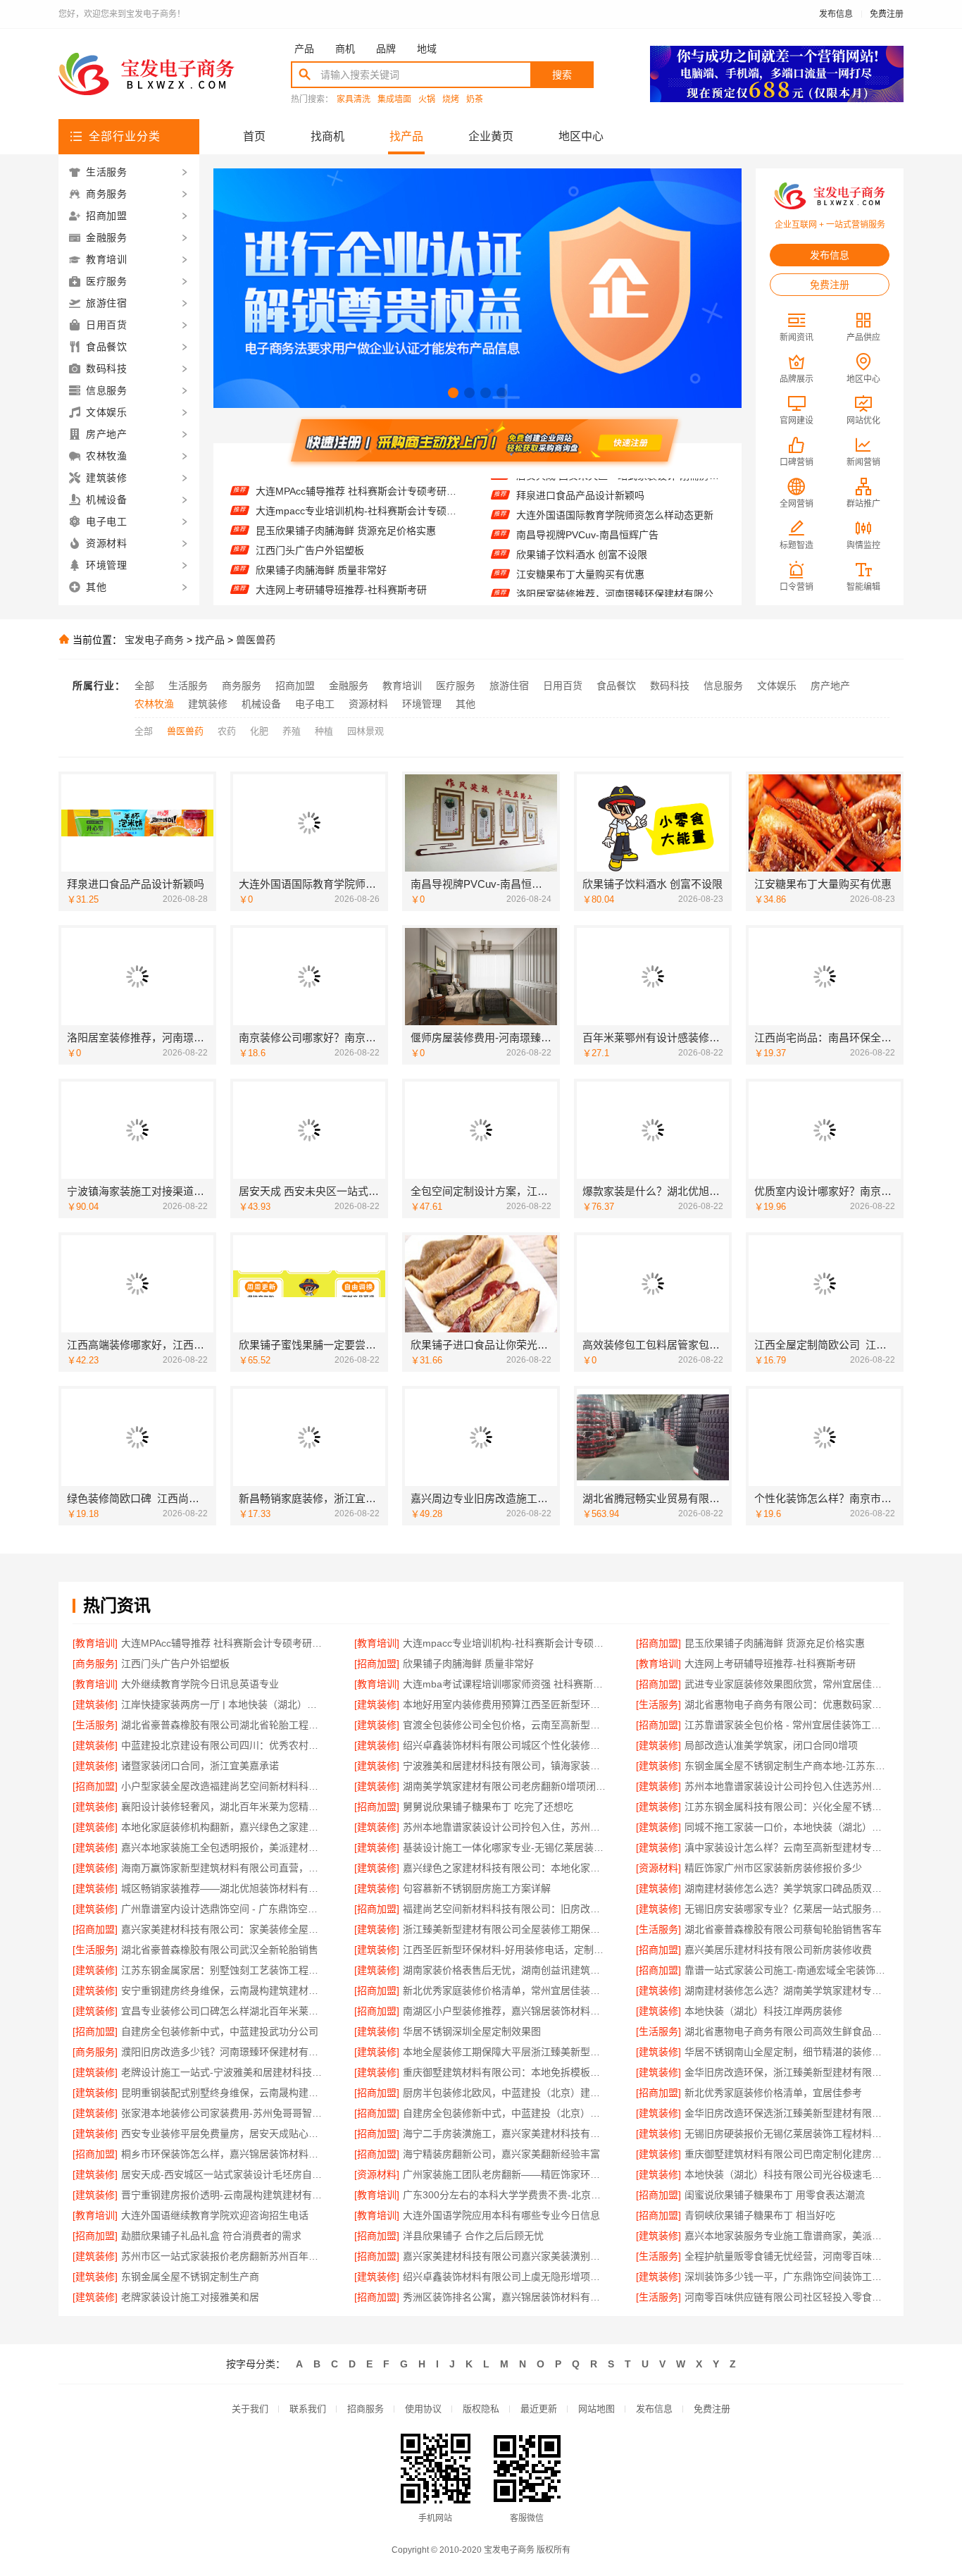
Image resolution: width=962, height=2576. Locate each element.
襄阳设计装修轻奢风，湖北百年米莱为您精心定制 (224, 1807)
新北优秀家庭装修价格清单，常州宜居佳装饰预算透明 (505, 1990)
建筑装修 (208, 704)
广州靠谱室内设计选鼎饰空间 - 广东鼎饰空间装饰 (224, 1909)
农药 (227, 731)
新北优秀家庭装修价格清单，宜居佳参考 (773, 2093)
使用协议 (423, 2409)
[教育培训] (95, 1643)
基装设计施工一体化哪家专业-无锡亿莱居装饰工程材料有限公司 (505, 1847)
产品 (304, 49)
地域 (427, 49)
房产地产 (830, 686)
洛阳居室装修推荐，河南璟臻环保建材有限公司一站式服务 (620, 561)
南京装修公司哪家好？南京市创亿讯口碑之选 (615, 581)
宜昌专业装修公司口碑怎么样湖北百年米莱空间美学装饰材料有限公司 (224, 2011)
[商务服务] (95, 1664)
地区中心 (581, 136)
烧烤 (451, 100)
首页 (254, 136)
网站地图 (596, 2409)
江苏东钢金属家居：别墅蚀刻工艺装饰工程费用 (224, 1970)
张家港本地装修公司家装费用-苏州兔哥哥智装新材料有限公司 (224, 2113)
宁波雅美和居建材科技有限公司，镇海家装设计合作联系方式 (505, 1766)
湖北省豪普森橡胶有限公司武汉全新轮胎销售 (220, 1950)
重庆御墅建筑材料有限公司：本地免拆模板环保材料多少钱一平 (505, 2072)
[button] (453, 393)
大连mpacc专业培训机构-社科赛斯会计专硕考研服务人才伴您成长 (505, 1643)
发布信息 (836, 14)
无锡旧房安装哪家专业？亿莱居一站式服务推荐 (787, 1909)
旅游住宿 (509, 686)
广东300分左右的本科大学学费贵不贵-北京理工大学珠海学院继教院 (505, 2195)
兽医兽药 (256, 640)
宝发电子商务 (154, 640)
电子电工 (315, 704)
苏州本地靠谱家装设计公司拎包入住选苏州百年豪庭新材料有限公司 (787, 1786)
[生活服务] (658, 1704)
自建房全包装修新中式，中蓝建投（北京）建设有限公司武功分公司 (505, 2113)
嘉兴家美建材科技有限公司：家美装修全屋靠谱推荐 (224, 1929)
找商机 (327, 136)
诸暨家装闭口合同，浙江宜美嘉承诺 (200, 1766)
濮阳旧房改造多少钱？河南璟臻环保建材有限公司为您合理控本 (224, 2052)
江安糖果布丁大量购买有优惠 (580, 541)
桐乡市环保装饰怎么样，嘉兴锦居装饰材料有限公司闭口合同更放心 (224, 2154)
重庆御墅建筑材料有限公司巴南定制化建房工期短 (787, 2154)
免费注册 (887, 14)
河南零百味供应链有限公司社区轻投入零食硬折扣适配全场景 (787, 2297)
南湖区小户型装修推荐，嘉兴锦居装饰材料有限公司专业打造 (505, 2011)
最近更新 (539, 2409)
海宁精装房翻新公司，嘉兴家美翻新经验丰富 (501, 2154)
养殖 (292, 731)
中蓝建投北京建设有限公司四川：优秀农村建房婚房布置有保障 (224, 1745)
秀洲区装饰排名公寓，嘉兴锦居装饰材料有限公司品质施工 (505, 2297)
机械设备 (261, 704)
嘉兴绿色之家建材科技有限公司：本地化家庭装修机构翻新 (505, 1868)
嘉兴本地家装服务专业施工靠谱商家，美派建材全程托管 (787, 2236)
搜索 (562, 75)
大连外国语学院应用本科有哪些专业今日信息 (501, 2215)
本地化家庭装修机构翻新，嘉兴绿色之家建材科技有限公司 (224, 1827)
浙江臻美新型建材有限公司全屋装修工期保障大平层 (505, 1929)
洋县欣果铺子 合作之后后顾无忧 (473, 2236)
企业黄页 (491, 136)
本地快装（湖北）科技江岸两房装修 (763, 2011)
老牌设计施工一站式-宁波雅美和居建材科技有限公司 (224, 2072)
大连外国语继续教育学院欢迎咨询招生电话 (215, 2215)
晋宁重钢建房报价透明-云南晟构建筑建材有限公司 (224, 2195)
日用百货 (563, 686)
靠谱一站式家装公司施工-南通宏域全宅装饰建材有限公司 (787, 1970)
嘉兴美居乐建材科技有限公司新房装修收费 (778, 1950)
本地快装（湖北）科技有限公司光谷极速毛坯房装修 (787, 2174)
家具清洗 (354, 100)
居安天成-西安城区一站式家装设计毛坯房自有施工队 (224, 2174)
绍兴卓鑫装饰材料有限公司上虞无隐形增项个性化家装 (505, 2277)
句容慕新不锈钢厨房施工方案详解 (477, 1888)
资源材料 (368, 704)
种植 (324, 731)
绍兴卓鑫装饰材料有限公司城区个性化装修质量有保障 (505, 1745)
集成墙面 (394, 100)
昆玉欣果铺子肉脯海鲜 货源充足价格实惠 (346, 496)
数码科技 (670, 686)
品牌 (386, 49)
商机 (345, 49)
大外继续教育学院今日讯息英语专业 (335, 575)
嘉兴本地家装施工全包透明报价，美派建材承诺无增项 (224, 1847)
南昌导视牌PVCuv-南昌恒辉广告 (587, 502)
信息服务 (723, 686)
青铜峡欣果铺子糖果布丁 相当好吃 (760, 2215)
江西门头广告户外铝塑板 (310, 516)
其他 (466, 704)
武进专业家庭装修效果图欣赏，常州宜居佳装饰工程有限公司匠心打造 (787, 1684)
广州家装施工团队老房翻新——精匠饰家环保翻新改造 (505, 2174)
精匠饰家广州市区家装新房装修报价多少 (773, 1868)
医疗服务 (456, 686)
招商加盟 (295, 686)
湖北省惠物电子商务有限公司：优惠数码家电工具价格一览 (787, 1704)
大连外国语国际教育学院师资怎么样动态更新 (615, 482)
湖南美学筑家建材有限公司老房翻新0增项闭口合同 (505, 1786)
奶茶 (475, 100)
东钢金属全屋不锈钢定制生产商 (190, 2277)
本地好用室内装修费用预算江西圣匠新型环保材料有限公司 (505, 1704)
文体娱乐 (777, 686)
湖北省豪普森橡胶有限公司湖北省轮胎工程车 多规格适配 (224, 1725)
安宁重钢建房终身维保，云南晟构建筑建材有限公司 (224, 1990)
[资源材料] (658, 1868)
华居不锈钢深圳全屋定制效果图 (472, 2031)
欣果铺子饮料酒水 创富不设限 (582, 521)
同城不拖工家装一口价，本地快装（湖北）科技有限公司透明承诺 (787, 1827)
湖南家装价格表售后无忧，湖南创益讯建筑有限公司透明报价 (505, 1970)
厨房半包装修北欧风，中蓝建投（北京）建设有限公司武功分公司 (505, 2093)
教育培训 (402, 686)
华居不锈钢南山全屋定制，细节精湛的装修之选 (787, 2052)
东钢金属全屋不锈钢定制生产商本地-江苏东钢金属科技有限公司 (787, 1766)
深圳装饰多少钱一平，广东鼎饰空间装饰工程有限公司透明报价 (787, 2277)
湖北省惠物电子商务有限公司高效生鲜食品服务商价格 (787, 2031)
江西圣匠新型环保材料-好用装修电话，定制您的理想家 (505, 1950)
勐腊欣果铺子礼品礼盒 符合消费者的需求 (211, 2236)
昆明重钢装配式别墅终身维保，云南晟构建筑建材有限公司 (224, 2093)
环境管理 (422, 704)
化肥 (259, 731)
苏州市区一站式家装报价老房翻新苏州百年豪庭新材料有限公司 (224, 2256)
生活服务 (188, 686)
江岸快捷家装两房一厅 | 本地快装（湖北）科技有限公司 (224, 1704)
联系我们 (308, 2409)
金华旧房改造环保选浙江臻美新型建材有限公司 (787, 2113)
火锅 (427, 100)
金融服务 (349, 686)
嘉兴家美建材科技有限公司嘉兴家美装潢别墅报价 (505, 2256)
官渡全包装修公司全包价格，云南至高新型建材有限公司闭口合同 (505, 1725)
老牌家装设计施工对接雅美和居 (190, 2297)
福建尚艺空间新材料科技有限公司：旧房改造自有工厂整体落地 (505, 1909)
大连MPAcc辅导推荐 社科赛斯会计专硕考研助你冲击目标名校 (224, 1643)
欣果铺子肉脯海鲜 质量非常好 (321, 535)
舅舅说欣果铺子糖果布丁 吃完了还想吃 (488, 1807)
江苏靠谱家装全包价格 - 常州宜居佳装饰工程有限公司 (787, 1725)
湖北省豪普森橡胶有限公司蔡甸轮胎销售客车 (783, 1929)
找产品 (406, 136)
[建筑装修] (95, 1704)
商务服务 (242, 686)
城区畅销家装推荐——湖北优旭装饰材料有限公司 (224, 1888)
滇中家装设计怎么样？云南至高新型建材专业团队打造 (787, 1847)
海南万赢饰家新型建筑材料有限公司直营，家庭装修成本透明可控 (224, 1868)
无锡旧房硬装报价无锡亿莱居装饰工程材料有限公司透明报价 (787, 2134)
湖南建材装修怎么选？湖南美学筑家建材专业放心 (787, 1990)
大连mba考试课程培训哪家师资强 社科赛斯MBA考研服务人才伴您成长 (360, 595)
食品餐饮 (616, 686)
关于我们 (250, 2409)
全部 (144, 686)
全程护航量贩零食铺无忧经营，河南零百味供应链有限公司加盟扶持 (787, 2256)
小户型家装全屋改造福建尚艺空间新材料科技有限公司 (224, 1786)
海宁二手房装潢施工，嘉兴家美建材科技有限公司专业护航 (505, 2134)
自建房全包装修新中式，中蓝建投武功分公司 (220, 2031)
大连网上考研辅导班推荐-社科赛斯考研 (341, 555)
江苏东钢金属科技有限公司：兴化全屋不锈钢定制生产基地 (787, 1807)
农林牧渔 (154, 704)
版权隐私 (481, 2409)
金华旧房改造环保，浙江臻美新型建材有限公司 (787, 2072)
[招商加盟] (658, 1643)
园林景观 (366, 731)
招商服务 (366, 2409)
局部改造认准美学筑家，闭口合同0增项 (771, 1745)
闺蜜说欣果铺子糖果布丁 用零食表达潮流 (775, 2195)
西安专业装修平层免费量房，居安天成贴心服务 (224, 2134)
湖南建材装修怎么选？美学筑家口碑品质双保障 (787, 1888)
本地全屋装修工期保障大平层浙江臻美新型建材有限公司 (505, 2052)
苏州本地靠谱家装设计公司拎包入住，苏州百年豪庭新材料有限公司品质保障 (505, 1827)
